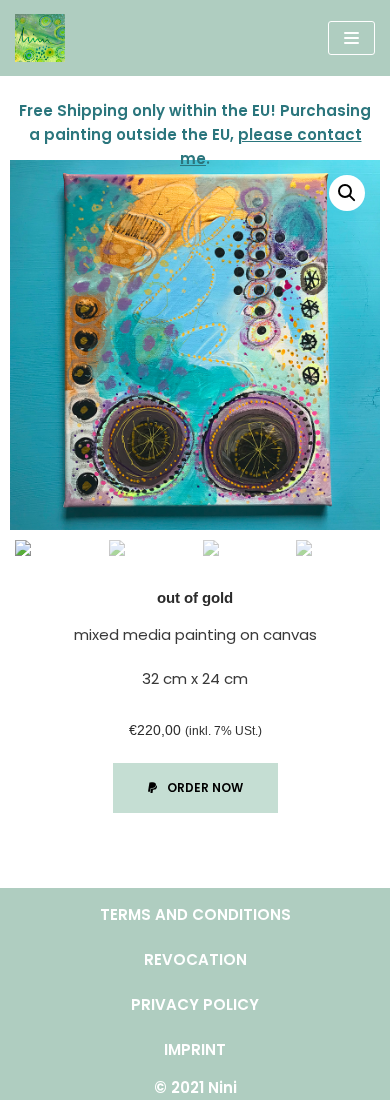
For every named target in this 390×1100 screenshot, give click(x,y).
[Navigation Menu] (351, 38)
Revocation (195, 959)
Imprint (195, 1049)
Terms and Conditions (195, 914)
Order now (205, 787)
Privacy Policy (195, 1004)
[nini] (40, 38)
